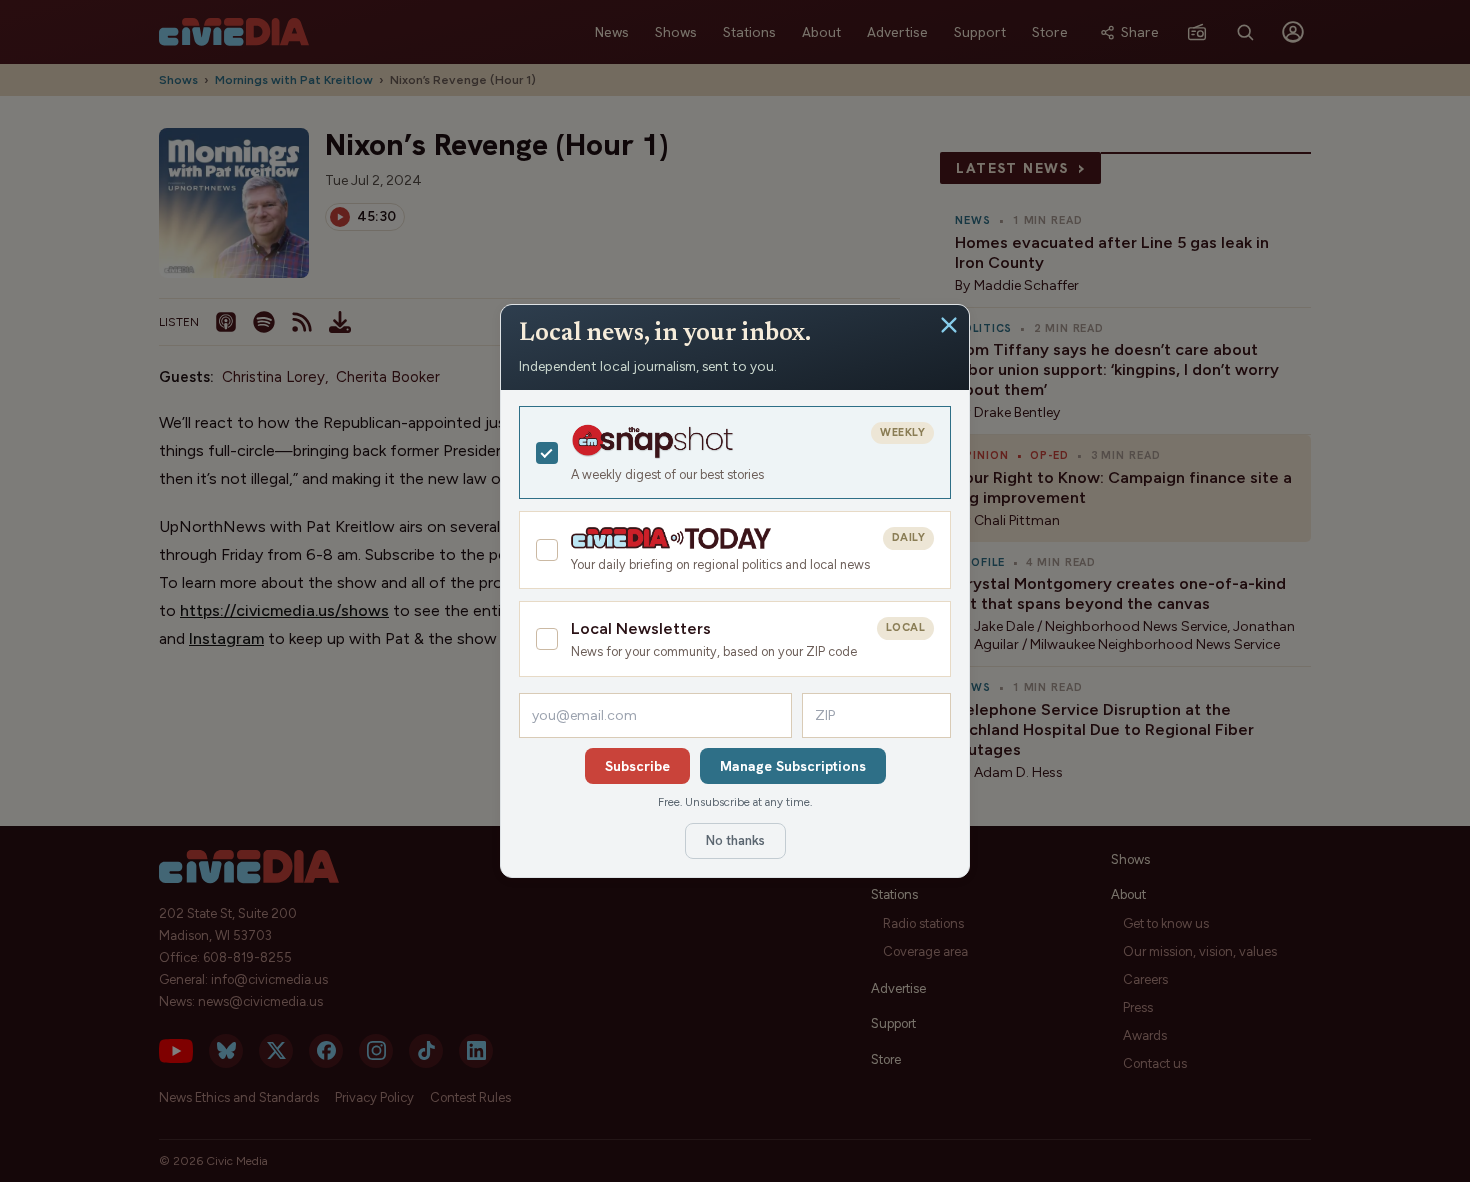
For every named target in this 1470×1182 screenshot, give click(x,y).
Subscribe (637, 766)
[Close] (949, 325)
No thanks (735, 840)
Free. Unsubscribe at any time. (735, 802)
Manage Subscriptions (793, 766)
